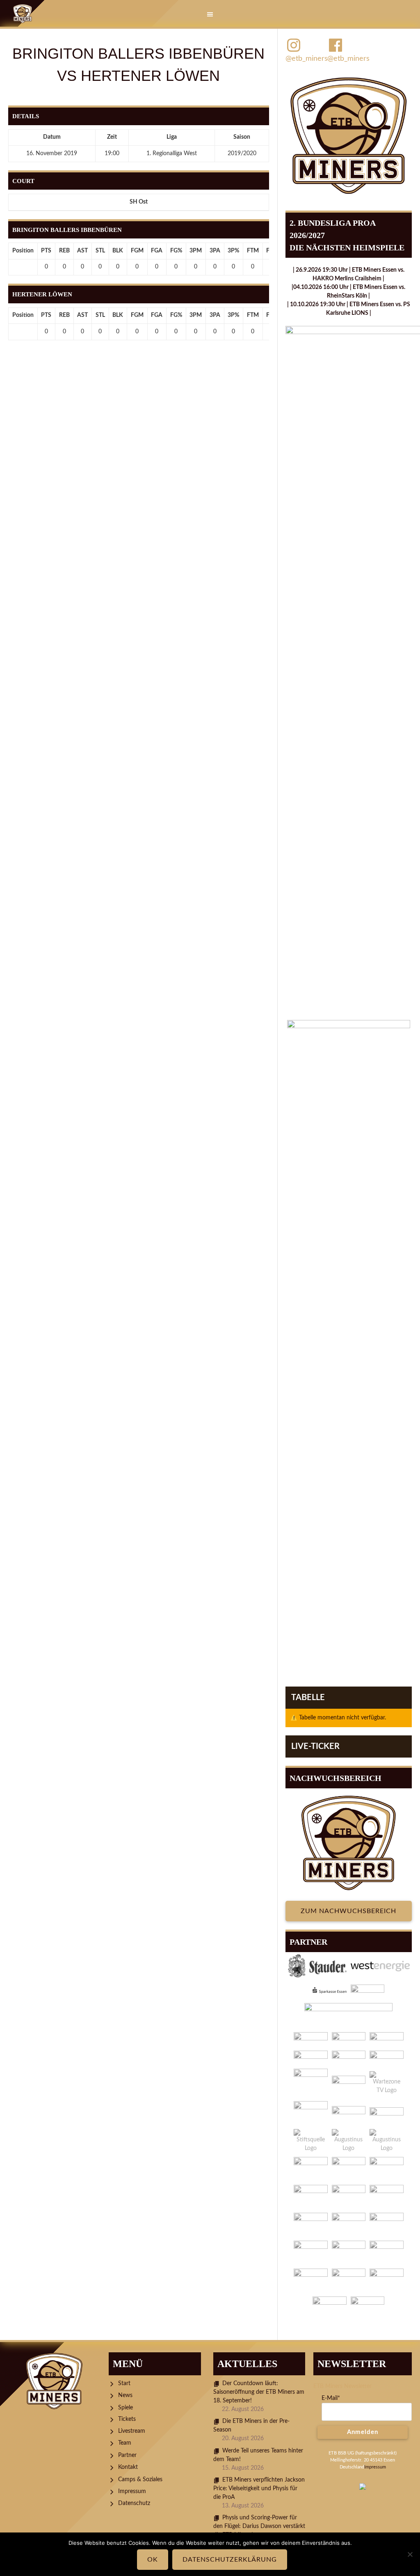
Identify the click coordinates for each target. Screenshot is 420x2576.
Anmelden (363, 2432)
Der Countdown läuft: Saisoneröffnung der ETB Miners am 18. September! (259, 2392)
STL (100, 251)
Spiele (126, 2408)
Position (23, 251)
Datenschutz (134, 2503)
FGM (137, 251)
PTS (46, 251)
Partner (127, 2455)
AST (82, 251)
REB (64, 251)
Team (125, 2443)
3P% (233, 251)
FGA (157, 251)
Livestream (132, 2431)
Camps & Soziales (140, 2480)
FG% (176, 251)
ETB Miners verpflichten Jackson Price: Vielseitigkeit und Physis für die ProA (259, 2489)
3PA (215, 251)
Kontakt (128, 2467)
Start (124, 2383)
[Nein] (410, 2554)
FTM (253, 251)
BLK (118, 251)
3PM (196, 251)
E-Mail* (331, 2398)
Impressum (132, 2491)
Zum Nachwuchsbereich (348, 1911)
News (125, 2395)
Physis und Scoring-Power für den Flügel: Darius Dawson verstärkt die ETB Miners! (259, 2526)
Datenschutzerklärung (230, 2560)
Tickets (127, 2419)
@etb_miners (306, 59)
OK (153, 2560)
